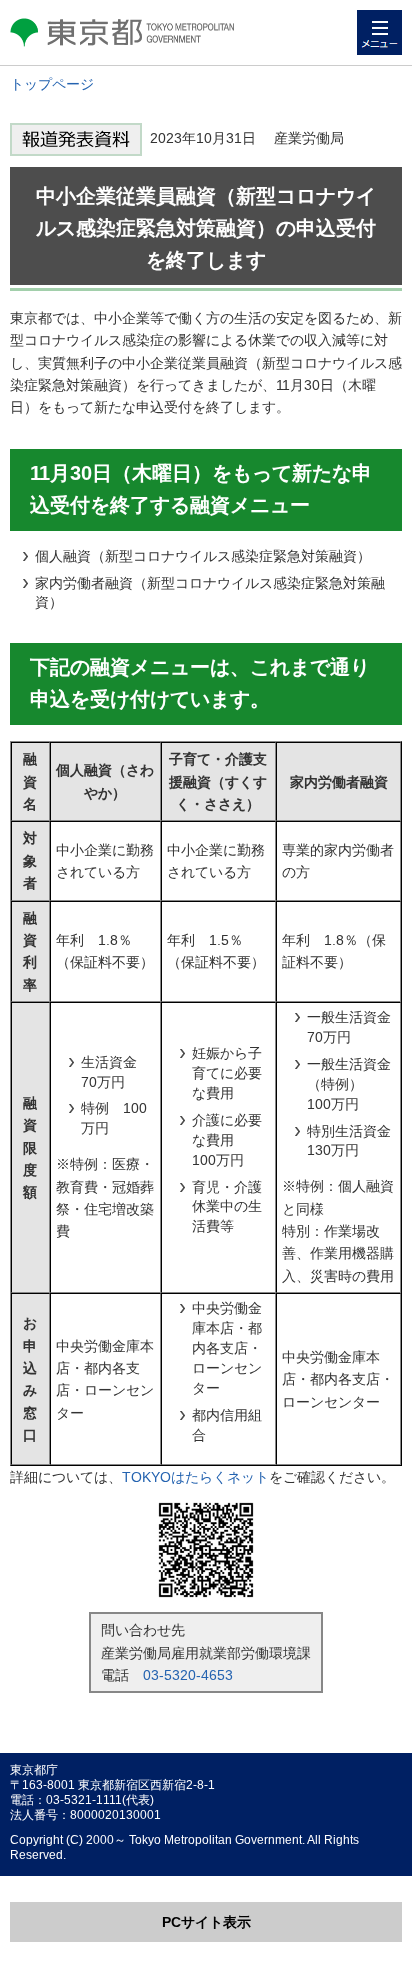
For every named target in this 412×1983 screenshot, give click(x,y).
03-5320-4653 (188, 1675)
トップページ (52, 84)
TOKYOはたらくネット (195, 1477)
